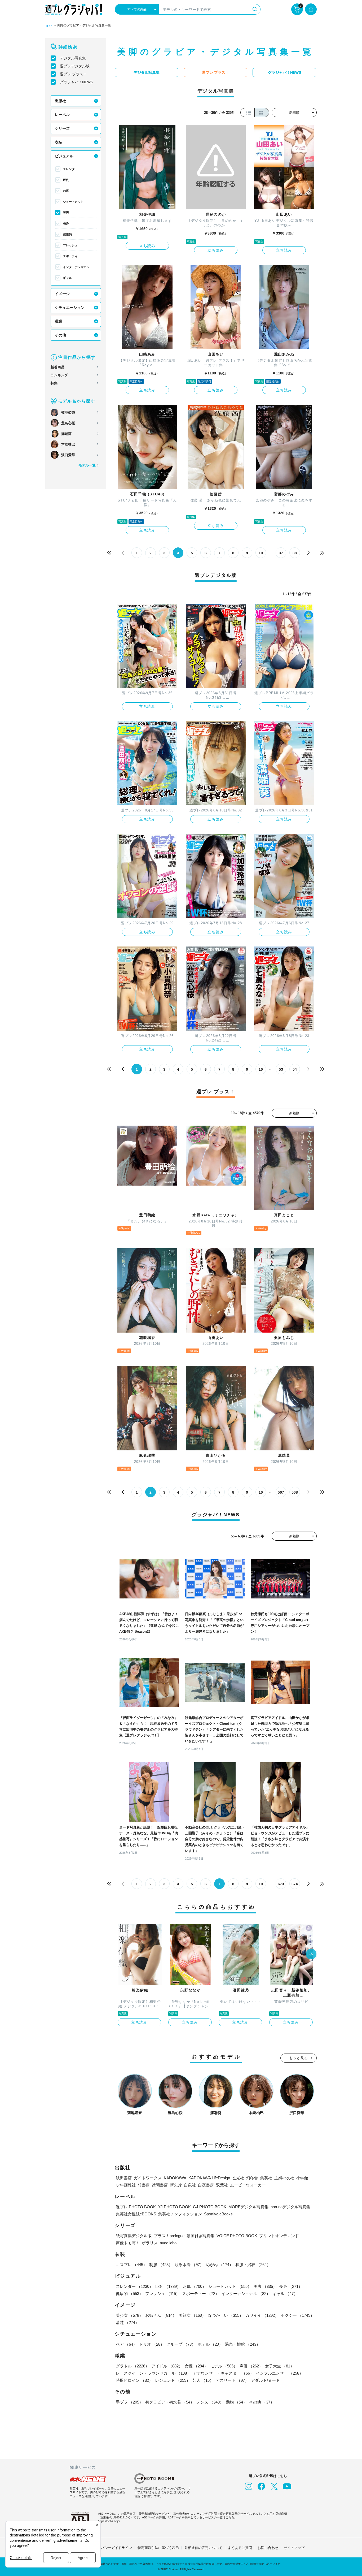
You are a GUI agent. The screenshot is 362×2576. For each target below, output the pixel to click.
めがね (220, 2265)
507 (281, 1492)
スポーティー (72, 256)
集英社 (266, 2178)
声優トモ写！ (128, 2243)
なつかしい (226, 2315)
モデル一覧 (87, 465)
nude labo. (169, 2243)
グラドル (133, 2366)
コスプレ (131, 2265)
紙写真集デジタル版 (134, 2236)
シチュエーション (70, 308)
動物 (236, 2402)
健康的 (67, 234)
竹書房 (144, 2185)
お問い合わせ (268, 2548)
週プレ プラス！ (73, 74)
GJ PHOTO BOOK (210, 2207)
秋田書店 (124, 2178)
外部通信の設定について (203, 2548)
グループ (181, 2344)
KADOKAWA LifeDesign (209, 2178)
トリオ (152, 2344)
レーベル (62, 115)
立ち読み (147, 246)
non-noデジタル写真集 (290, 2207)
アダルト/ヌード (265, 2380)
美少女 (129, 2315)
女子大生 (280, 2366)
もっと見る (299, 2058)
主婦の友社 (284, 2178)
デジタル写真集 (73, 58)
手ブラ (129, 2402)
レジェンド (173, 2380)
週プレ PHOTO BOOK (136, 2207)
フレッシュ (70, 245)
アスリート (232, 2380)
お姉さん (161, 2315)
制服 (161, 2265)
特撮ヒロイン (134, 2380)
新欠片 (176, 2185)
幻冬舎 (252, 2178)
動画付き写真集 (200, 2236)
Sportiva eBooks (218, 2214)
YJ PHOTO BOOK (174, 2207)
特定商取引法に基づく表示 (158, 2548)
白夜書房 (206, 2185)
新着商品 (58, 367)
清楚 (127, 2322)
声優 (251, 2366)
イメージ (62, 294)
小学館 (302, 2178)
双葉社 (222, 2185)
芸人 (203, 2380)
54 (295, 1069)
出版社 (60, 101)
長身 (66, 223)
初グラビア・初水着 (170, 2402)
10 (261, 553)
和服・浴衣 (253, 2265)
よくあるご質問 (240, 2548)
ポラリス (150, 2243)
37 (281, 553)
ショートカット (73, 202)
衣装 (59, 142)
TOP (48, 26)
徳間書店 (160, 2185)
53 (281, 1069)
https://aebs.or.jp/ (109, 2521)
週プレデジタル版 (75, 66)
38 (295, 553)
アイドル (167, 2366)
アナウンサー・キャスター (223, 2373)
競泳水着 (189, 2265)
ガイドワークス (148, 2178)
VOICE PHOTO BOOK (237, 2236)
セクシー (298, 2315)
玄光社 (238, 2178)
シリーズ (62, 128)
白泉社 (190, 2185)
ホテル (210, 2344)
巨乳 (66, 180)
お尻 (66, 191)
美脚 (66, 213)
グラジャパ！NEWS (76, 82)
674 (295, 1884)
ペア (126, 2344)
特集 (54, 383)
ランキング (59, 375)
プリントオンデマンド (279, 2236)
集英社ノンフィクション (180, 2214)
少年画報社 (126, 2185)
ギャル (67, 278)
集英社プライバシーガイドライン (106, 2548)
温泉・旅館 (243, 2344)
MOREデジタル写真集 (248, 2207)
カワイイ (262, 2315)
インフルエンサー (280, 2373)
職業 (59, 321)
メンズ (210, 2402)
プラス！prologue (169, 2236)
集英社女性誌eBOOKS (136, 2214)
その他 (60, 335)
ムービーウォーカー (248, 2185)
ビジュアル (64, 156)
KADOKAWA (175, 2178)
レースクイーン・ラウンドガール (153, 2373)
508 (295, 1492)
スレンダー (70, 169)
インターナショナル (76, 267)
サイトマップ (294, 2548)
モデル (224, 2366)
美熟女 (192, 2315)
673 (281, 1884)
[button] (311, 1955)
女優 (196, 2366)
